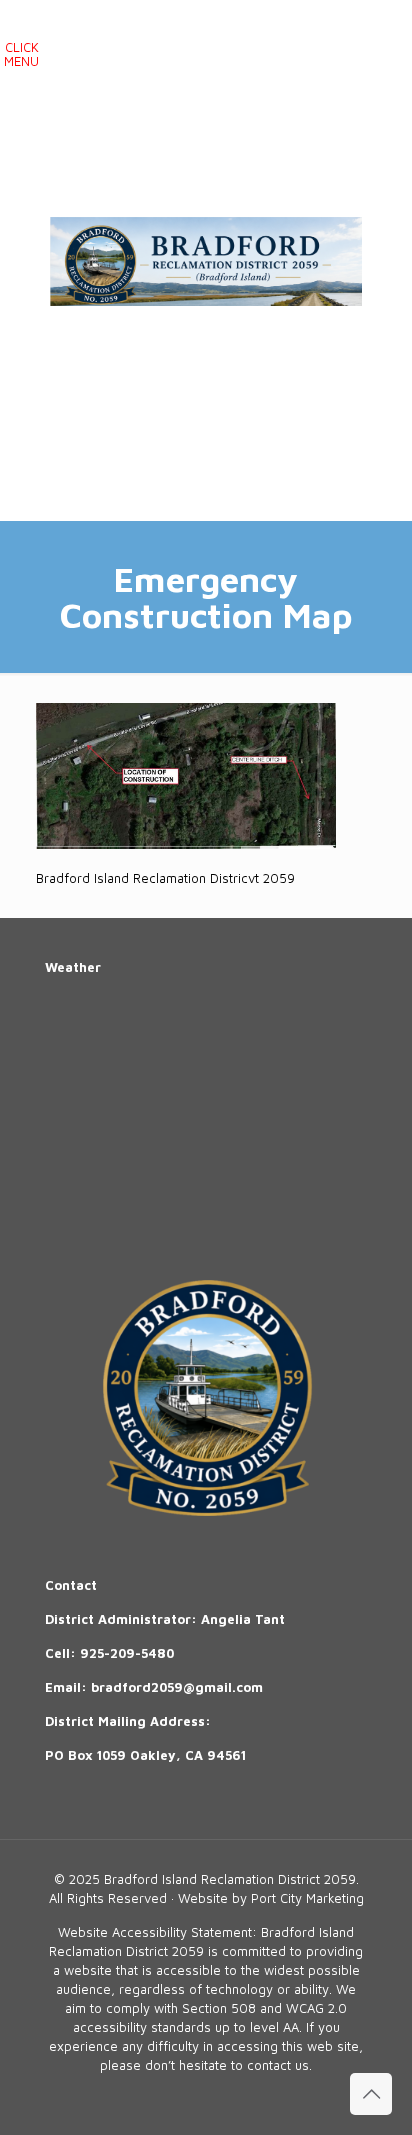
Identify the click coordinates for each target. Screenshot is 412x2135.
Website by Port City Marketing (271, 1898)
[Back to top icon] (371, 2094)
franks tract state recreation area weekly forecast (195, 1210)
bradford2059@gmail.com (177, 1687)
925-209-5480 (127, 1653)
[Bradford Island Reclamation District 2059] (206, 260)
